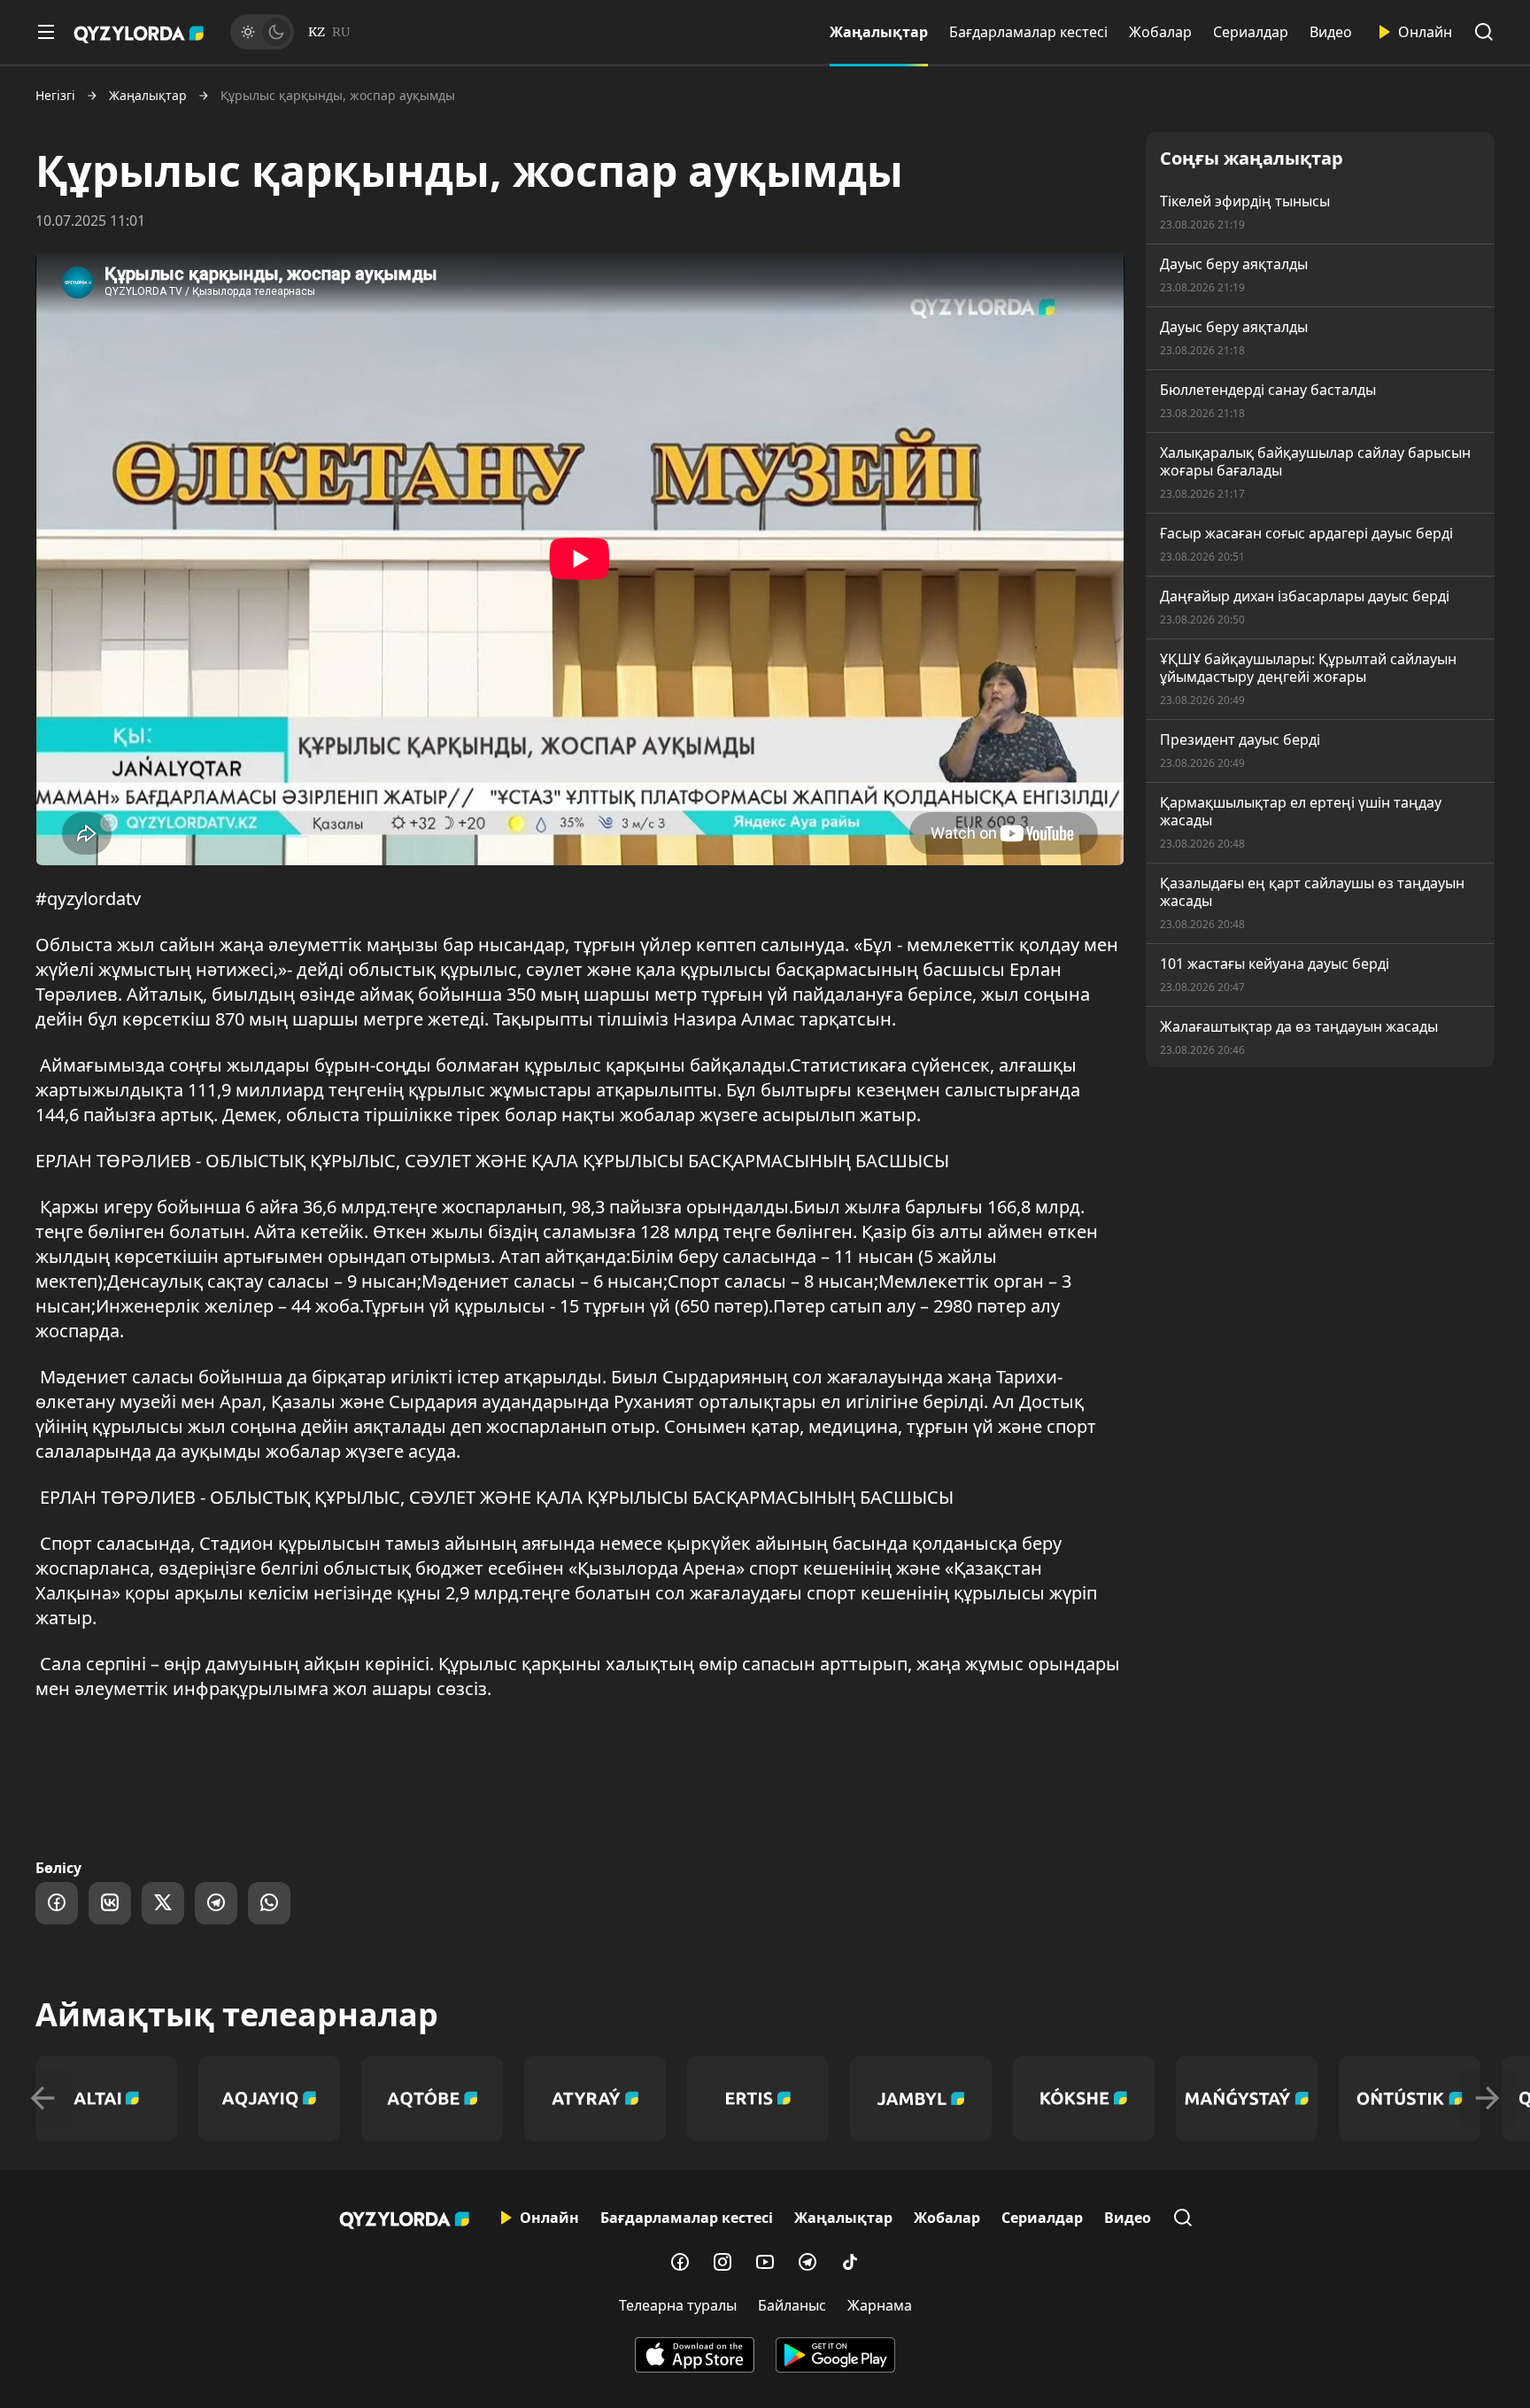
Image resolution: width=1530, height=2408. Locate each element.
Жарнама (880, 2305)
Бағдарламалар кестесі (1028, 32)
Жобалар (1160, 32)
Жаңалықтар (879, 32)
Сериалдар (1251, 32)
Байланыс (792, 2305)
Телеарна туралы (678, 2305)
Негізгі (55, 96)
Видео (1331, 32)
